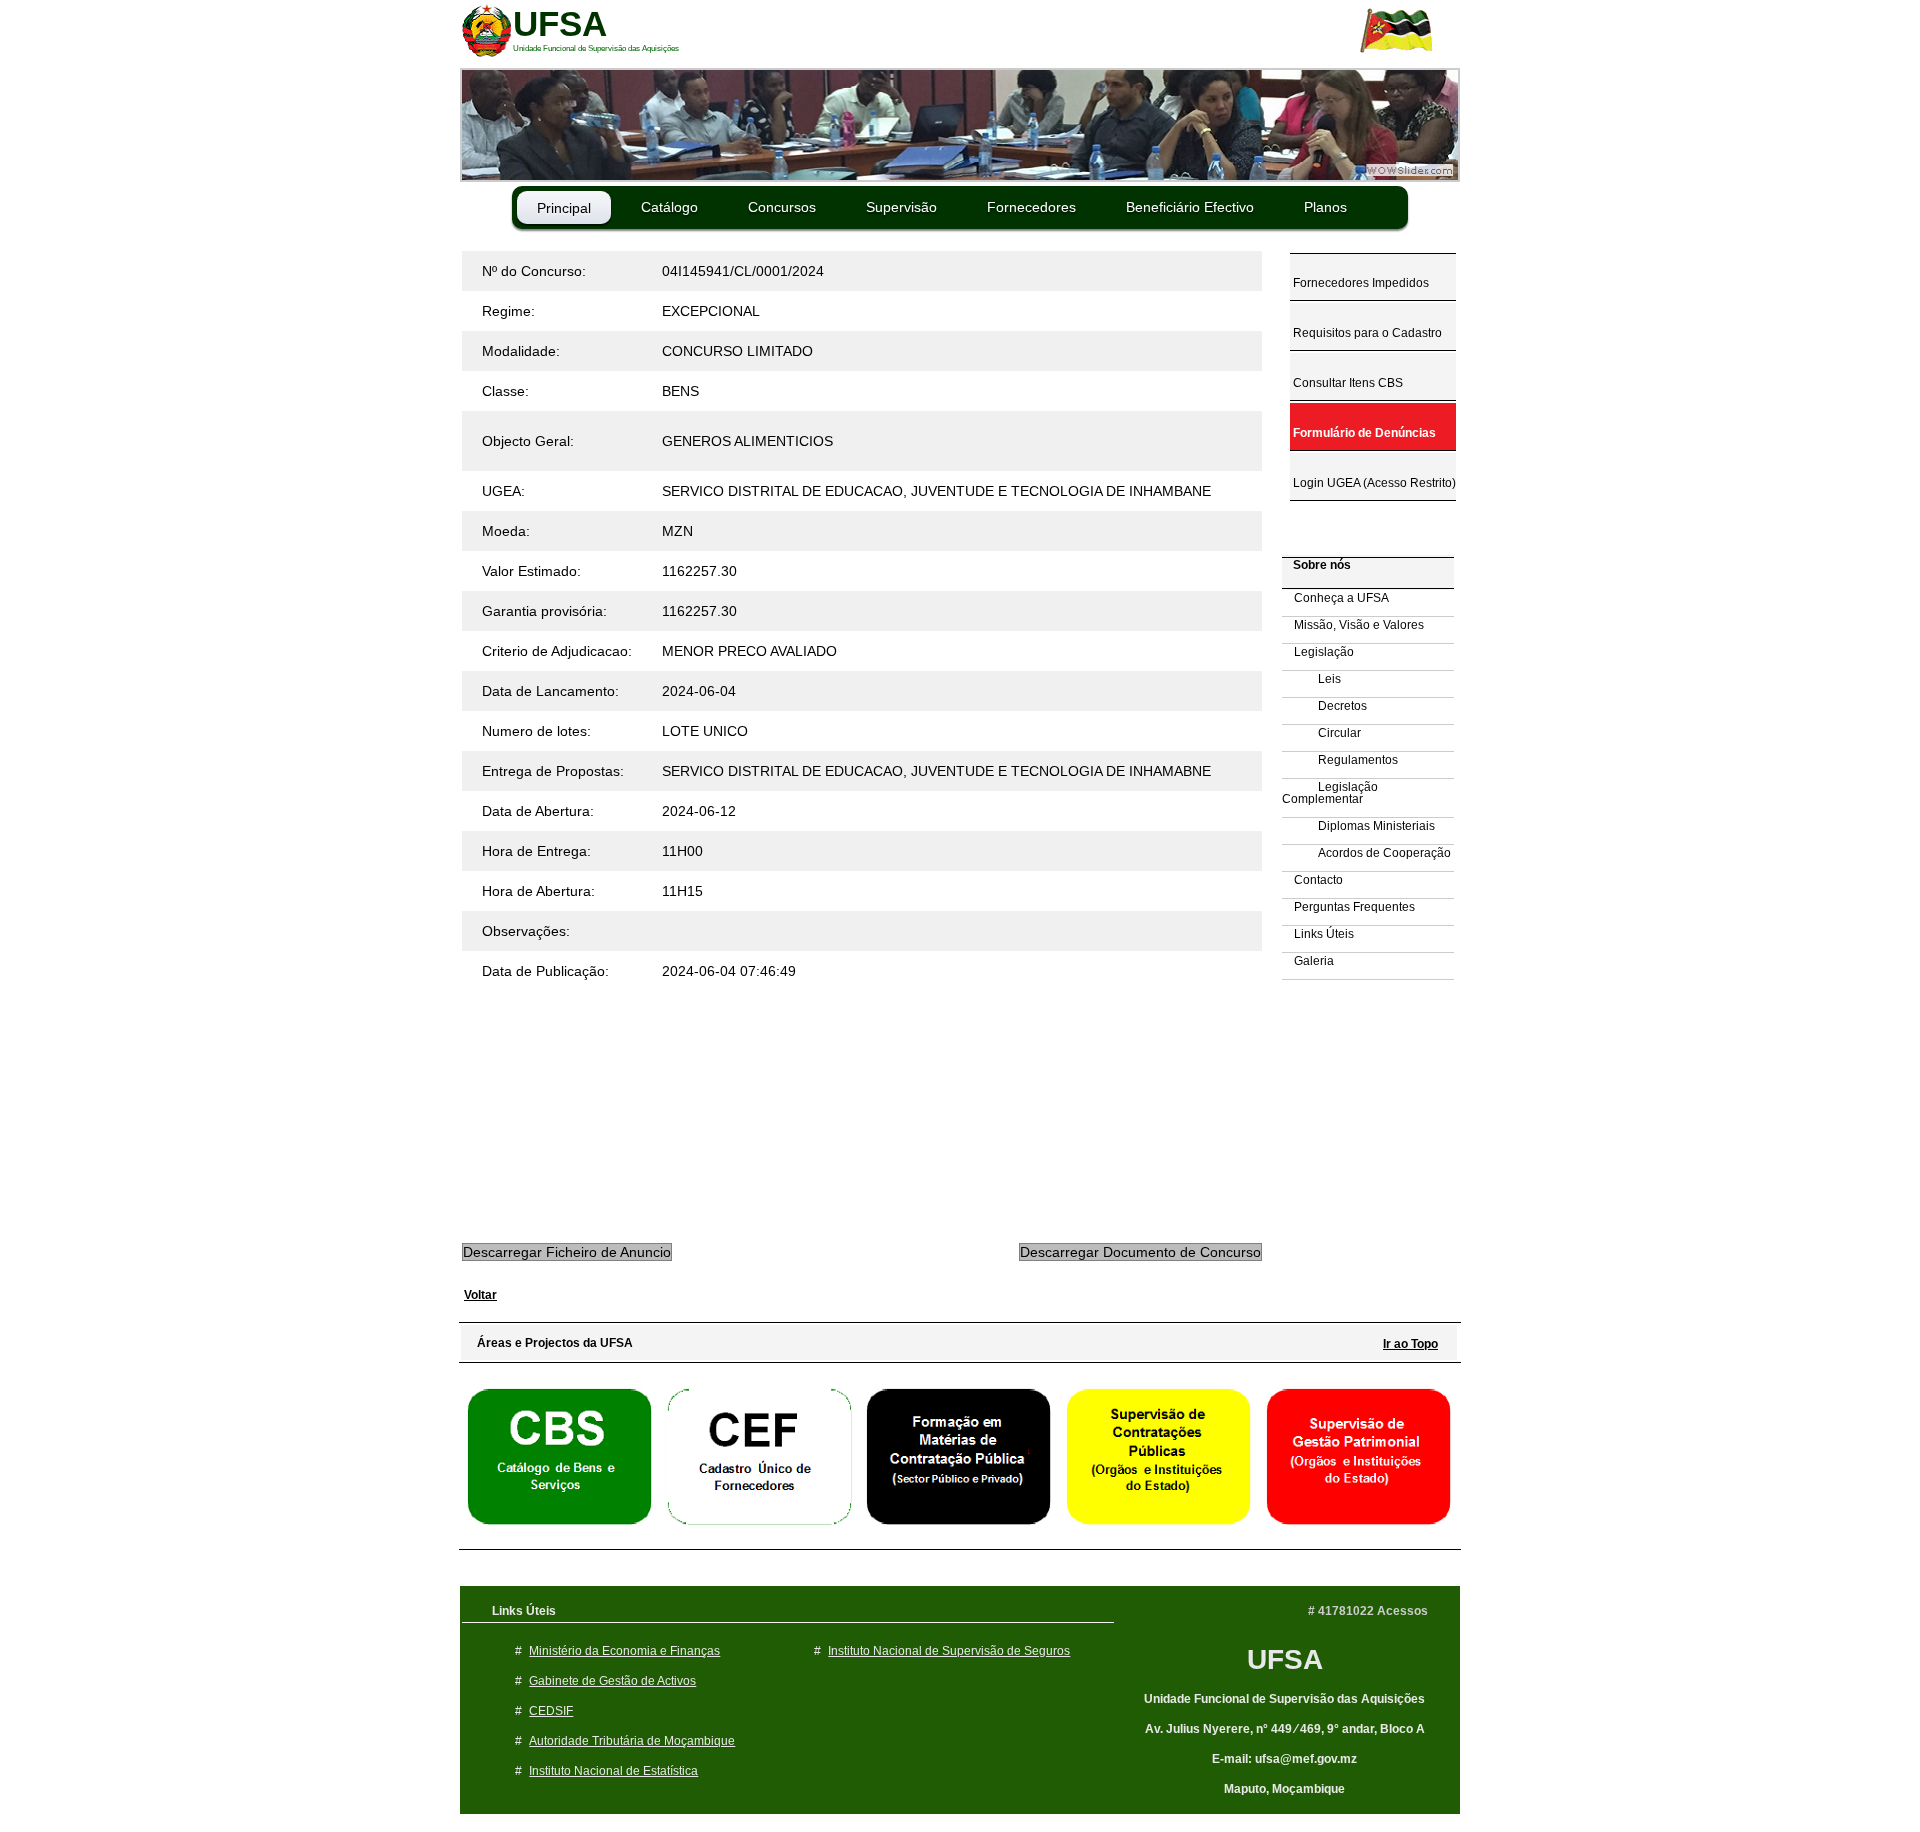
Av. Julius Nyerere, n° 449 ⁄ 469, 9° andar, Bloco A (1285, 1729)
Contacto (1312, 880)
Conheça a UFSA (1335, 598)
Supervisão (901, 207)
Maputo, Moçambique (1284, 1789)
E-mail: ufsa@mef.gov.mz (1284, 1759)
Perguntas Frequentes (1348, 907)
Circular (1321, 733)
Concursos (782, 207)
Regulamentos (1340, 760)
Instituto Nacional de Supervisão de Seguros (949, 1651)
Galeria (1308, 961)
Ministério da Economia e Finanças (624, 1651)
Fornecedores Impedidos (1359, 283)
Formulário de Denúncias (1363, 433)
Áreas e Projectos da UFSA (550, 1343)
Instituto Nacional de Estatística (613, 1771)
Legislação (1318, 652)
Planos (1325, 207)
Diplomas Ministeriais (1358, 826)
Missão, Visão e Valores (1353, 625)
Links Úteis (1318, 934)
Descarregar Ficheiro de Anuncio (567, 1252)
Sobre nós (1317, 565)
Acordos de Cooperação (1366, 853)
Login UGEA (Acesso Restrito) (1373, 483)
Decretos (1324, 706)
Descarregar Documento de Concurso (1140, 1252)
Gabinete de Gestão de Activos (612, 1681)
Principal (564, 208)
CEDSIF (551, 1711)
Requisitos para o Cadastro (1366, 333)
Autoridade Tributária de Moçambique (632, 1741)
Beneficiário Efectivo (1190, 207)
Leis (1311, 679)
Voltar (480, 1295)
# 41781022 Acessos (1368, 1611)
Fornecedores (1031, 207)
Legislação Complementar (1330, 793)
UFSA (1285, 1659)
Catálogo (669, 207)
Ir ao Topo (1410, 1344)
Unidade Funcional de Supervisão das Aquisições (1284, 1699)
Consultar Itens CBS (1346, 383)
